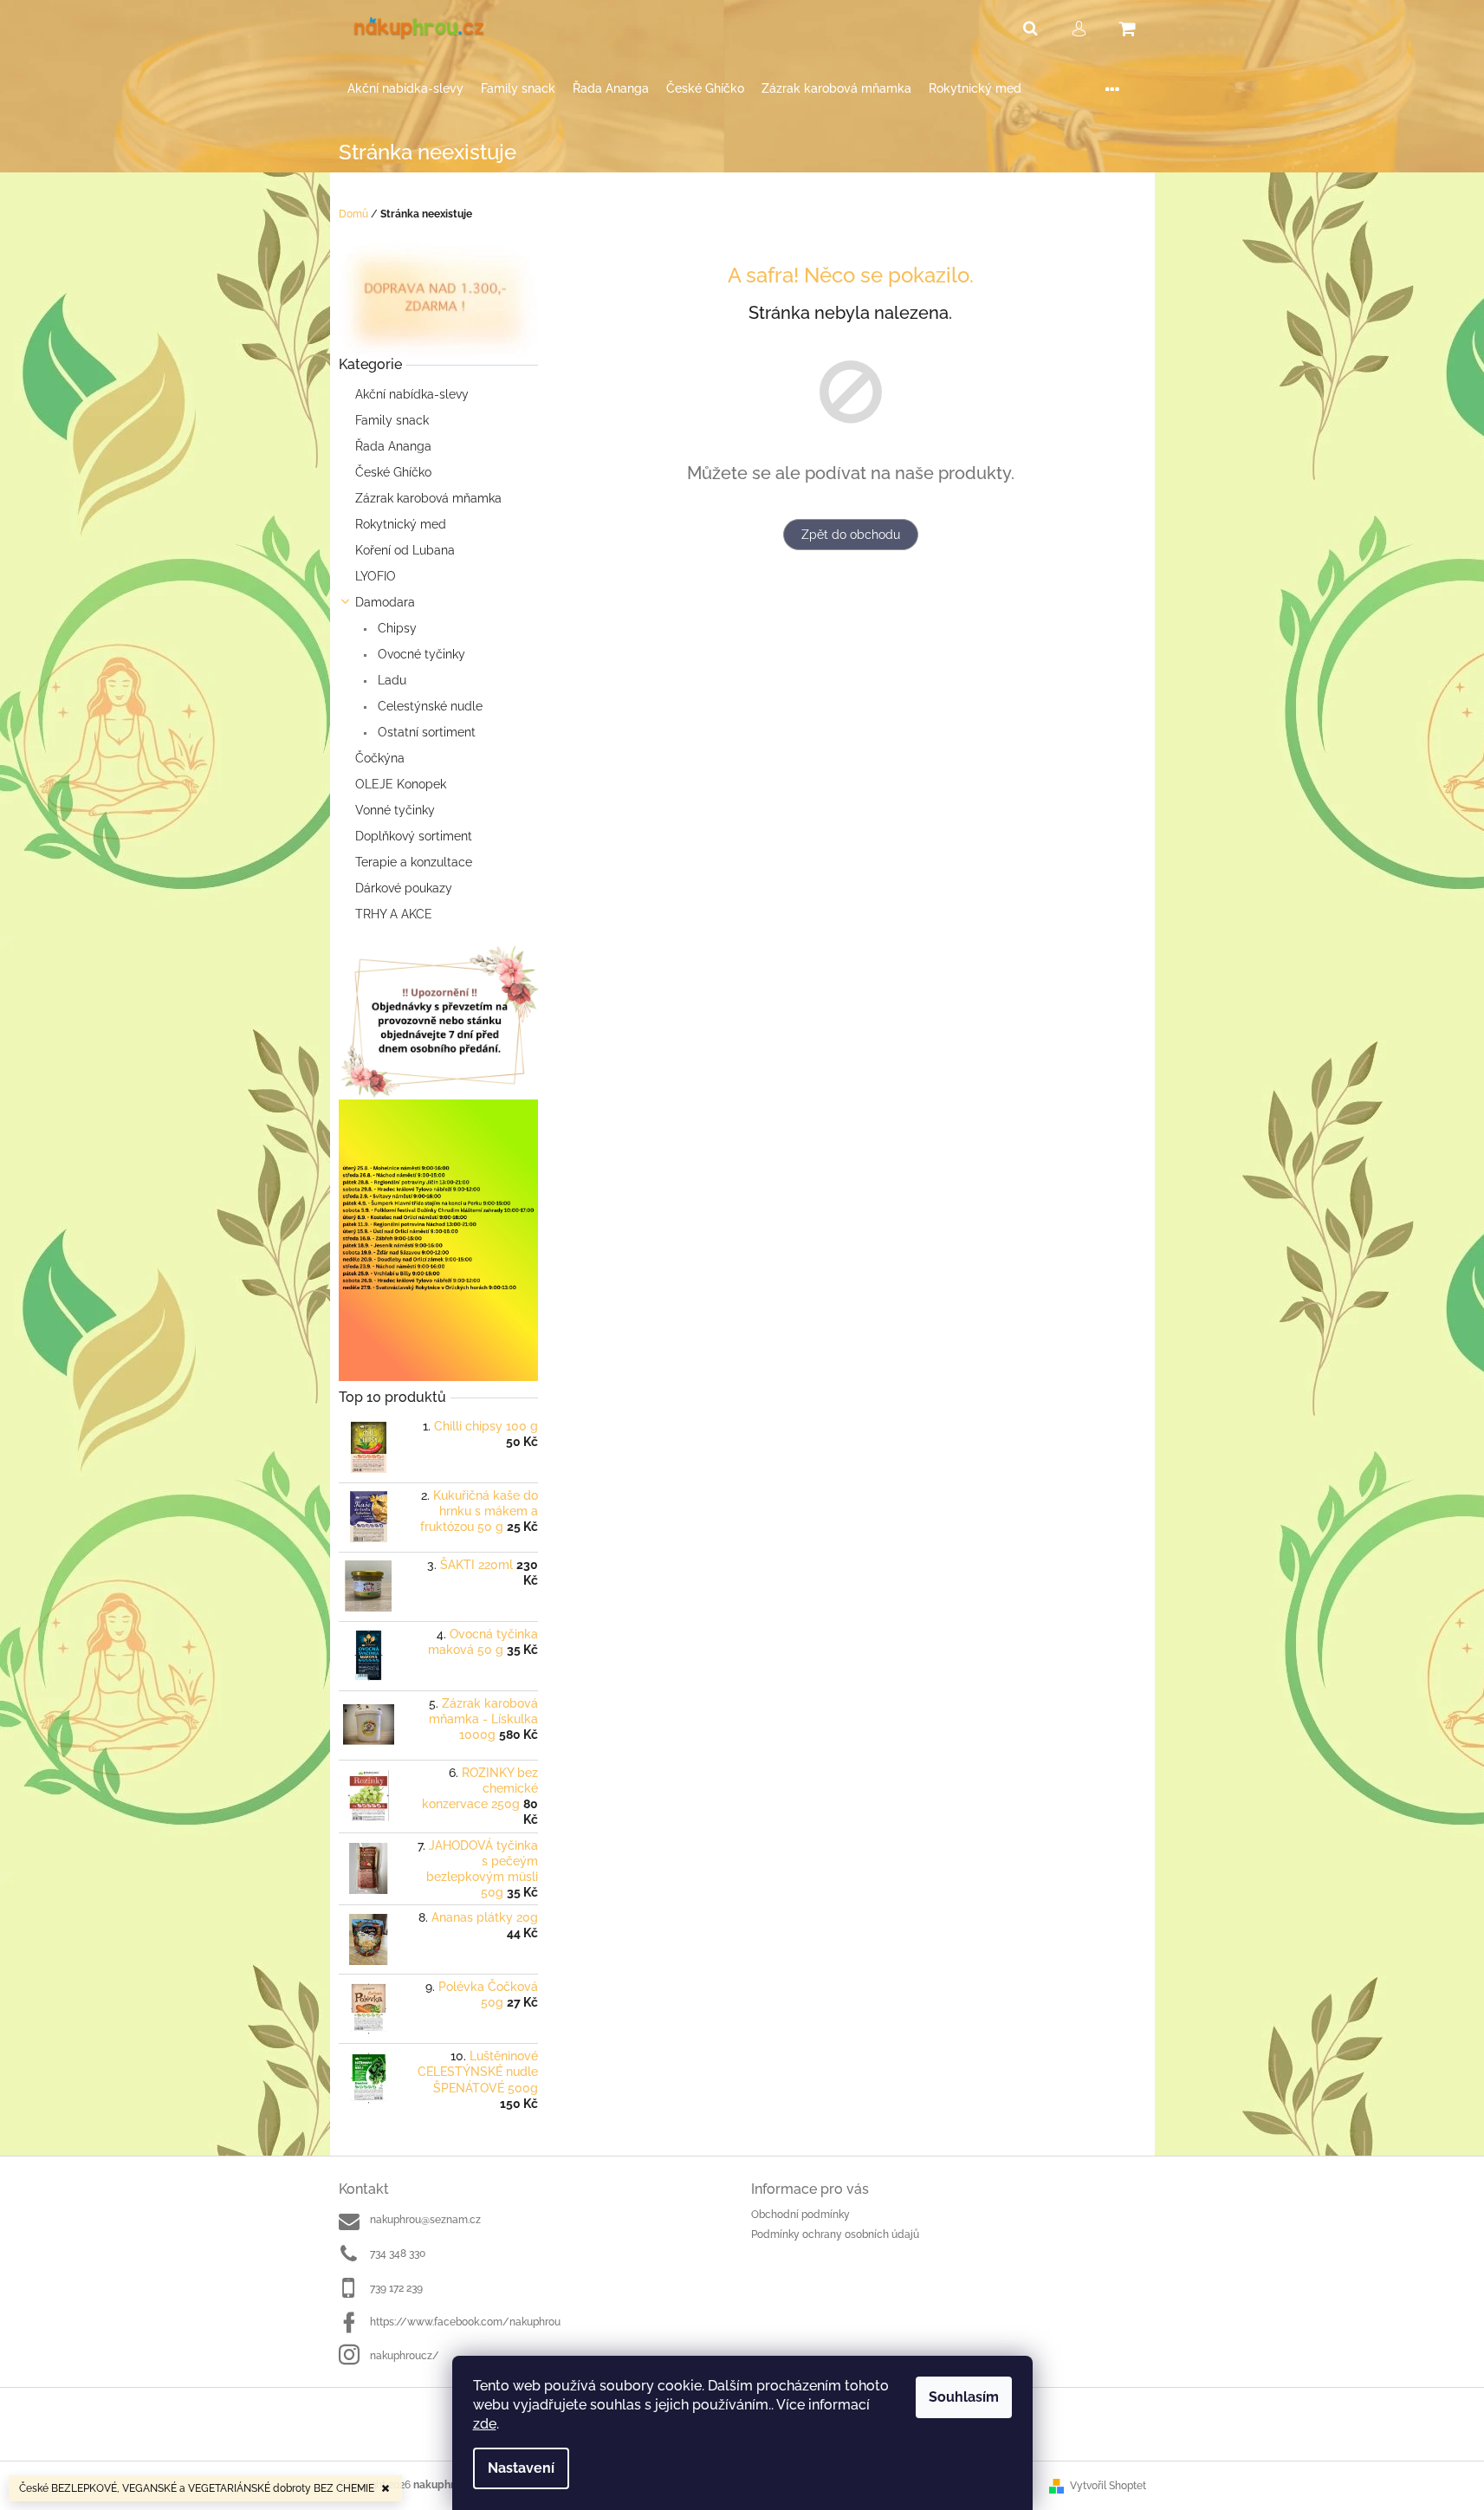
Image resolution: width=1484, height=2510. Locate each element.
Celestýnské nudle (428, 706)
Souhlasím (964, 2397)
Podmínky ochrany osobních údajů (835, 2234)
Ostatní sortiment (425, 732)
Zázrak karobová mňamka (428, 498)
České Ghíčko (393, 472)
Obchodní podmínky (800, 2215)
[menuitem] (405, 89)
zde (485, 2424)
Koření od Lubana (405, 550)
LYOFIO (376, 576)
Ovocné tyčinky (420, 654)
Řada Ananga (393, 446)
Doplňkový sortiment (414, 836)
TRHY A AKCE (394, 914)
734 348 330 (398, 2254)
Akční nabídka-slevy (412, 394)
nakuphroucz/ (405, 2356)
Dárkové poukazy (404, 888)
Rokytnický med (401, 524)
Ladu (390, 680)
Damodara (385, 602)
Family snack (392, 420)
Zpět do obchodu (851, 535)
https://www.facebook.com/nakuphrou (465, 2322)
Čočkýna (380, 758)
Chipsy (395, 628)
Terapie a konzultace (414, 862)
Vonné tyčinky (395, 810)
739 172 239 (396, 2288)
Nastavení (521, 2468)
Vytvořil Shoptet (1108, 2486)
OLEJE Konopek (401, 784)
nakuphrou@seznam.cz (425, 2220)
